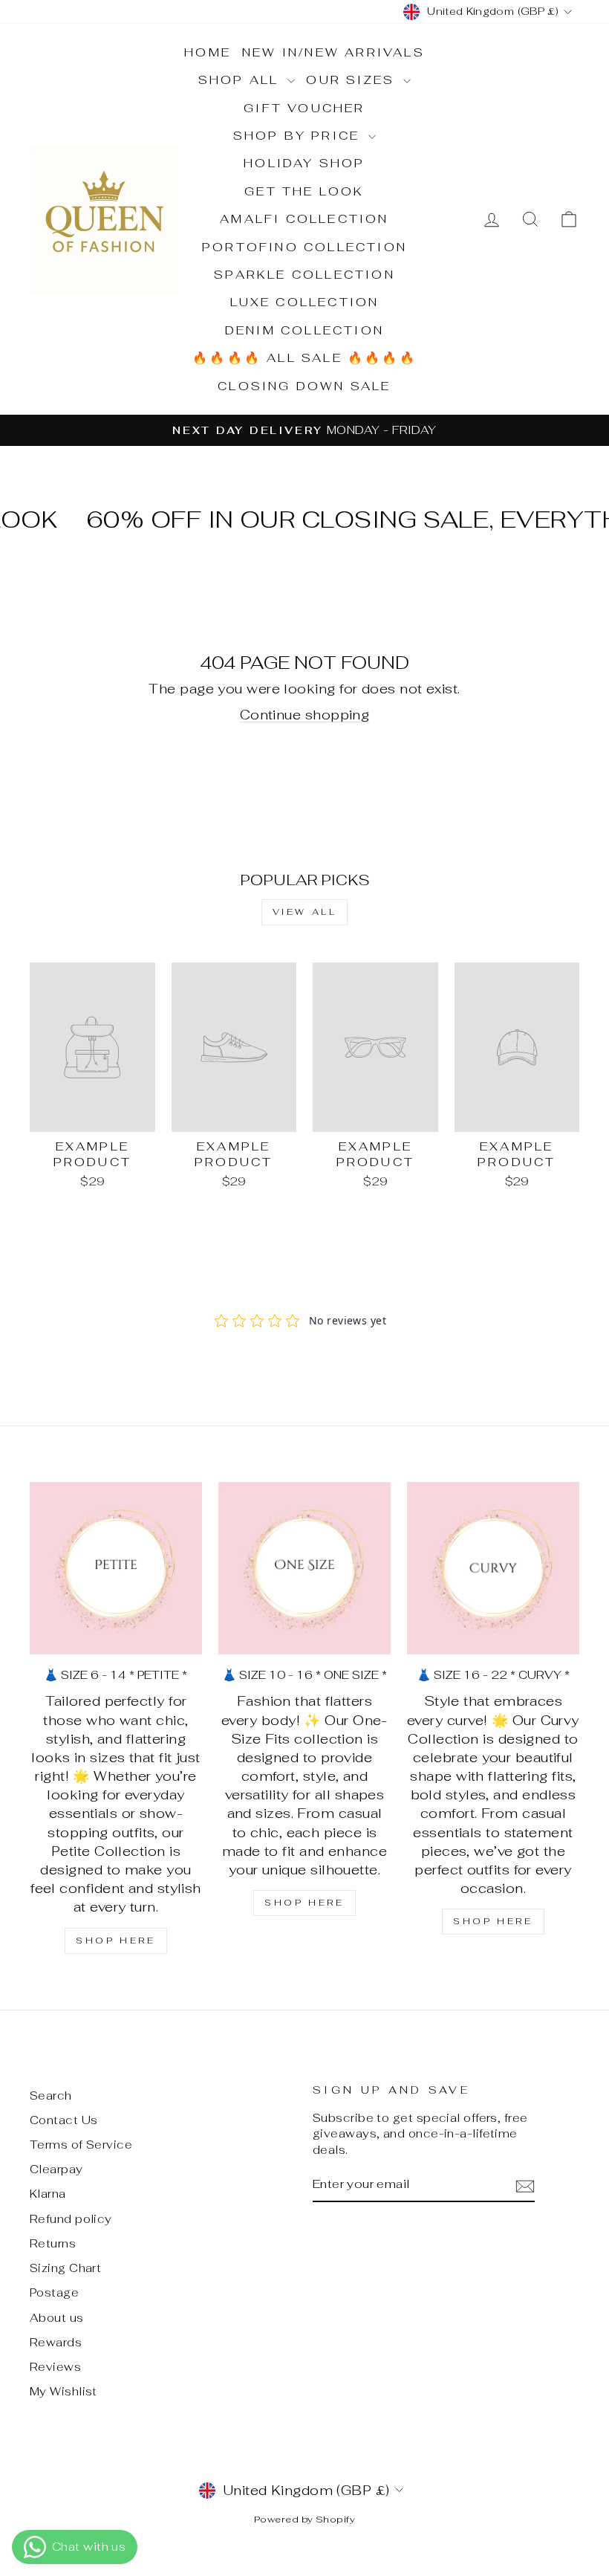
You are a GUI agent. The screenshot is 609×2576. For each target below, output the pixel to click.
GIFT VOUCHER (304, 108)
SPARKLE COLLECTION (304, 275)
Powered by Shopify (304, 2519)
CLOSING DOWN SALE (304, 386)
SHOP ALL (241, 80)
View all (305, 912)
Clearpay (56, 2169)
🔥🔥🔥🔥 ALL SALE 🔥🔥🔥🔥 (304, 358)
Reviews (55, 2367)
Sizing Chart (65, 2268)
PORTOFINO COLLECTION (304, 247)
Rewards (56, 2342)
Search (51, 2096)
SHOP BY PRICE (299, 136)
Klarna (48, 2194)
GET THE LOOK (304, 191)
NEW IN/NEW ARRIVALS (333, 52)
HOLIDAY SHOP (304, 163)
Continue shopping (305, 715)
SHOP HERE (115, 1941)
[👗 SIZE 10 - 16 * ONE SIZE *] (304, 1568)
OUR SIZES (353, 80)
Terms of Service (81, 2145)
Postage (54, 2292)
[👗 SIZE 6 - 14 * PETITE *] (116, 1568)
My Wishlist (63, 2391)
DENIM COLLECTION (304, 330)
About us (57, 2318)
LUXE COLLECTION (305, 302)
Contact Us (64, 2120)
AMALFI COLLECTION (304, 219)
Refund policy (71, 2219)
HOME (208, 52)
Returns (53, 2243)
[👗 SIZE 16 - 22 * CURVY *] (493, 1568)
